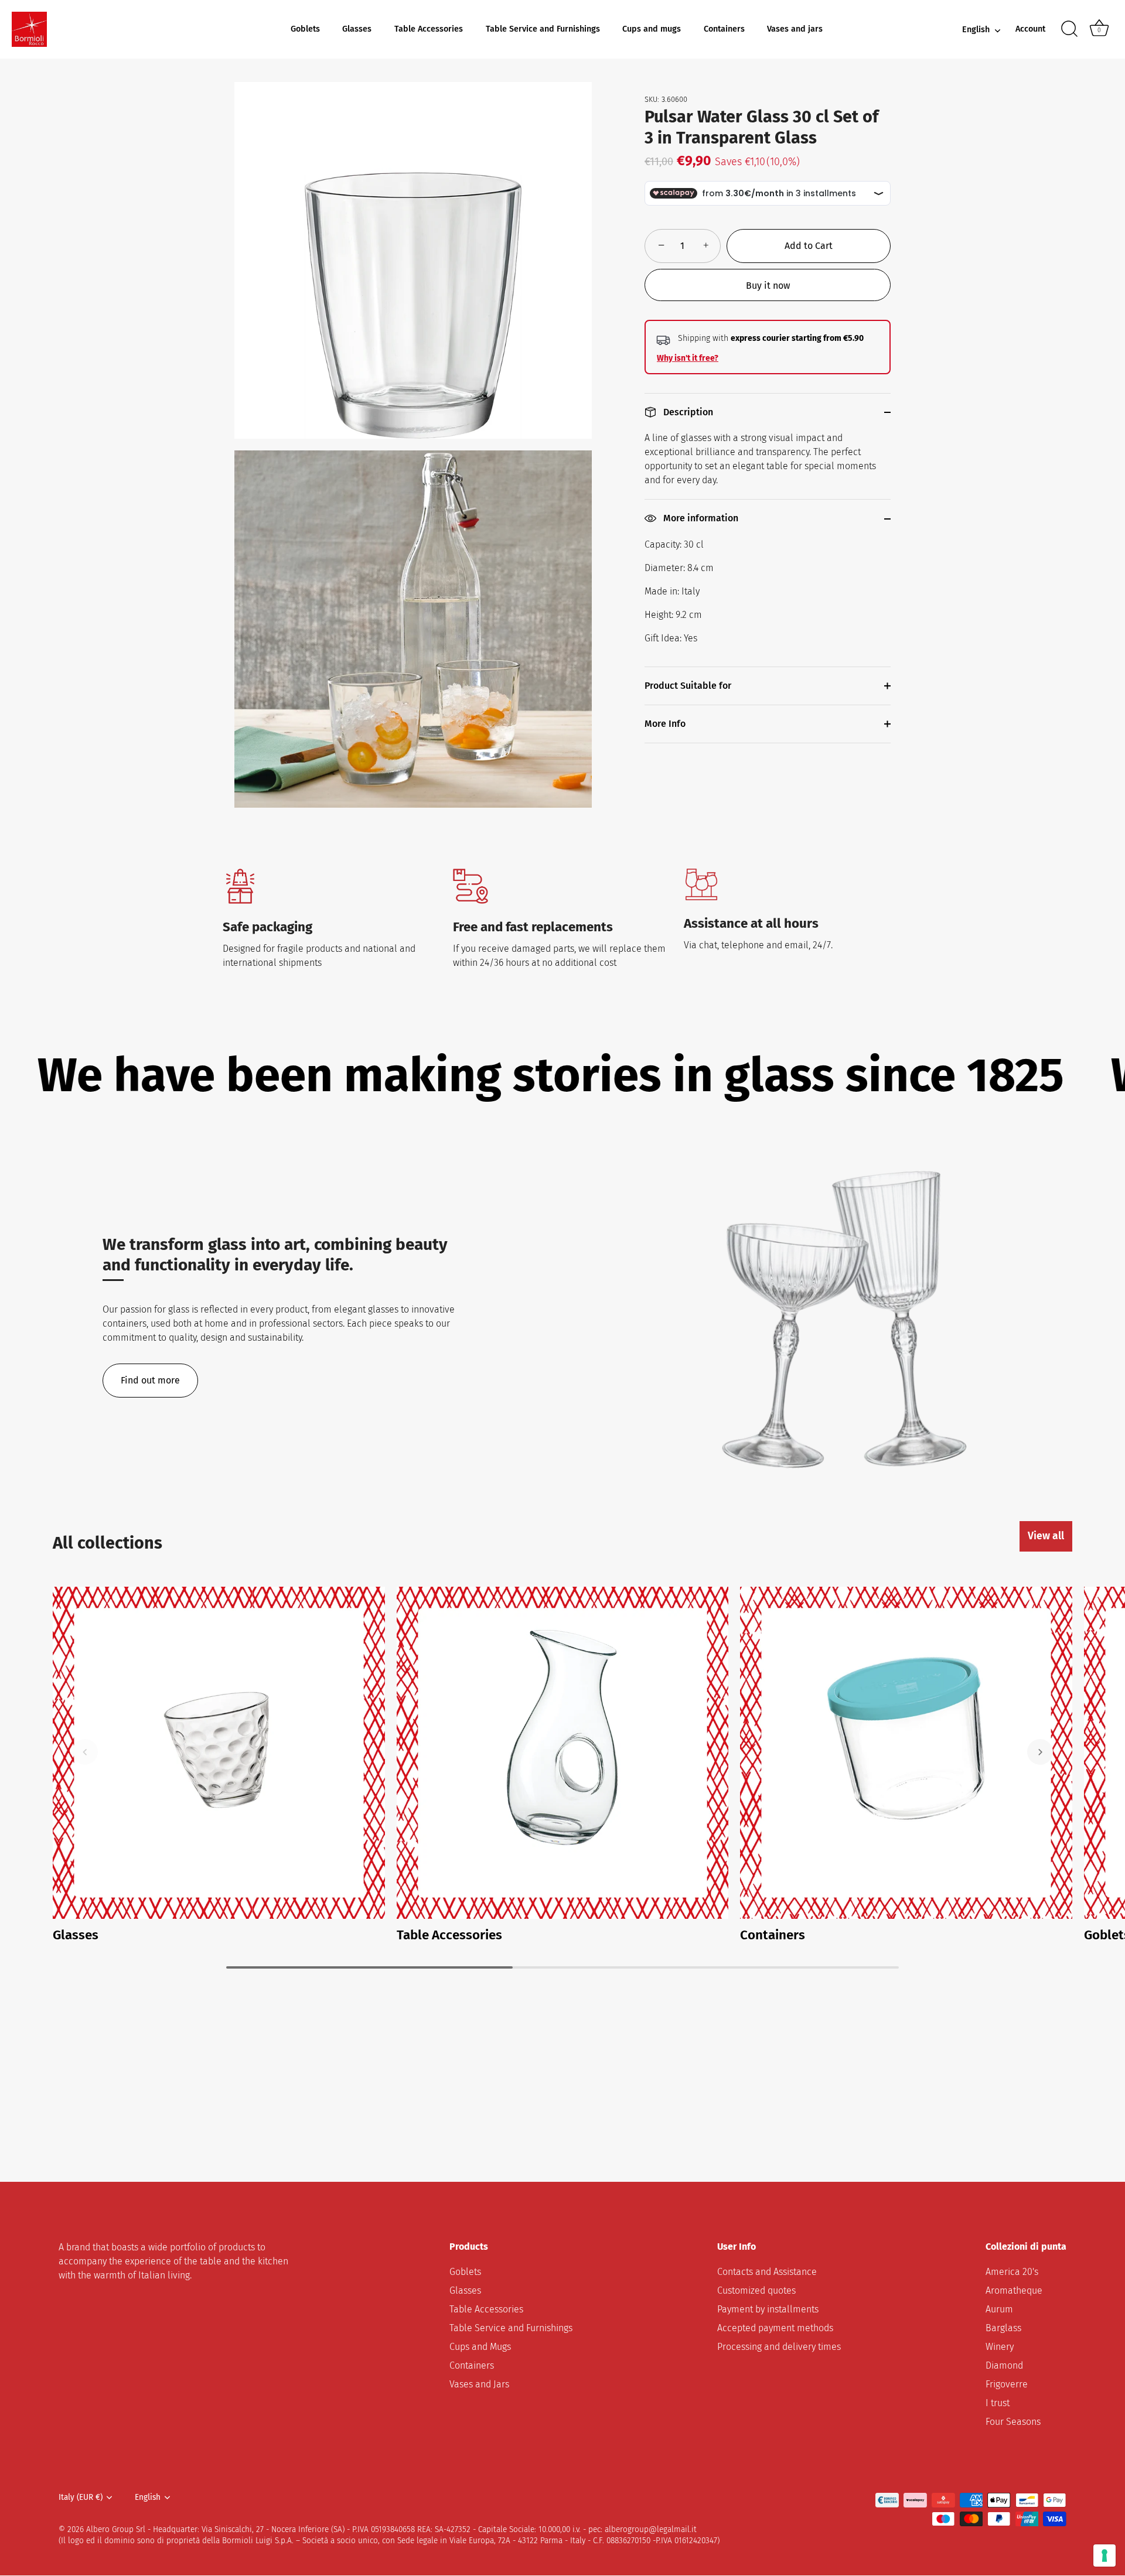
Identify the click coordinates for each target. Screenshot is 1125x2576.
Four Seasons (1013, 2422)
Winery (1000, 2347)
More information (700, 518)
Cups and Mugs (480, 2347)
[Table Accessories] (563, 1753)
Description (687, 412)
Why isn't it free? (688, 358)
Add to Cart (809, 246)
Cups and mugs (652, 29)
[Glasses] (219, 1753)
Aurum (999, 2310)
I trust (998, 2404)
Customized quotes (756, 2291)
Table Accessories (429, 29)
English (976, 30)
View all (1046, 1536)
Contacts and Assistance (767, 2272)
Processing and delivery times (779, 2347)
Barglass (1003, 2329)
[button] (85, 1752)
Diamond (1004, 2366)
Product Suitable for (688, 686)
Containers (724, 29)
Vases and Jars (479, 2385)
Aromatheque (1014, 2291)
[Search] (1069, 29)
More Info (665, 724)
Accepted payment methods (775, 2329)
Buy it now (768, 286)
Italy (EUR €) (81, 2498)
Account (1030, 29)
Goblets (305, 29)
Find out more (150, 1380)
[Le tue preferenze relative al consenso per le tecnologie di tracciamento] (1104, 2555)
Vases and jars (795, 29)
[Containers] (906, 1753)
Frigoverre (1007, 2385)
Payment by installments (768, 2310)
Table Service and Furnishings (543, 29)
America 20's (1012, 2272)
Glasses (357, 29)
